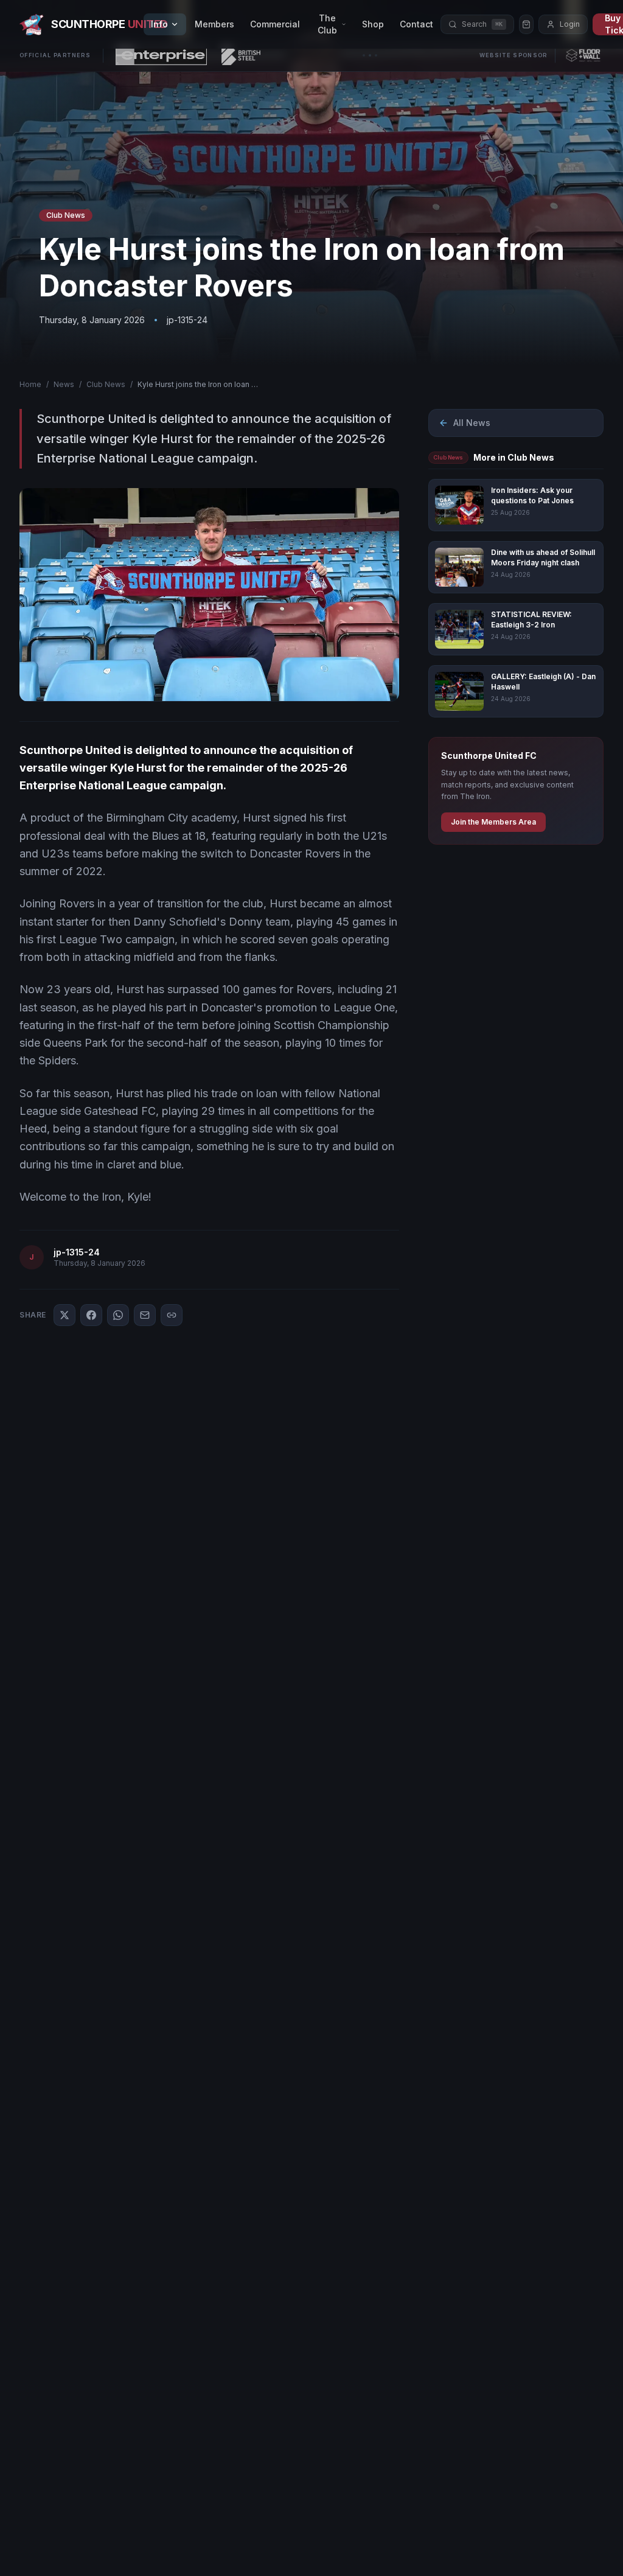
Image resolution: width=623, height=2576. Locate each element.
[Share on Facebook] (91, 1315)
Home (30, 384)
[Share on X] (64, 1315)
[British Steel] (241, 55)
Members (214, 24)
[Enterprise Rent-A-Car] (161, 55)
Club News (106, 384)
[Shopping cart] (526, 24)
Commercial (275, 24)
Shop (373, 24)
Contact (416, 24)
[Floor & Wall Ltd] (583, 55)
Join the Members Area (493, 822)
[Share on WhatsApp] (118, 1315)
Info (159, 24)
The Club (327, 24)
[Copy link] (172, 1315)
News (64, 384)
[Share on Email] (145, 1315)
